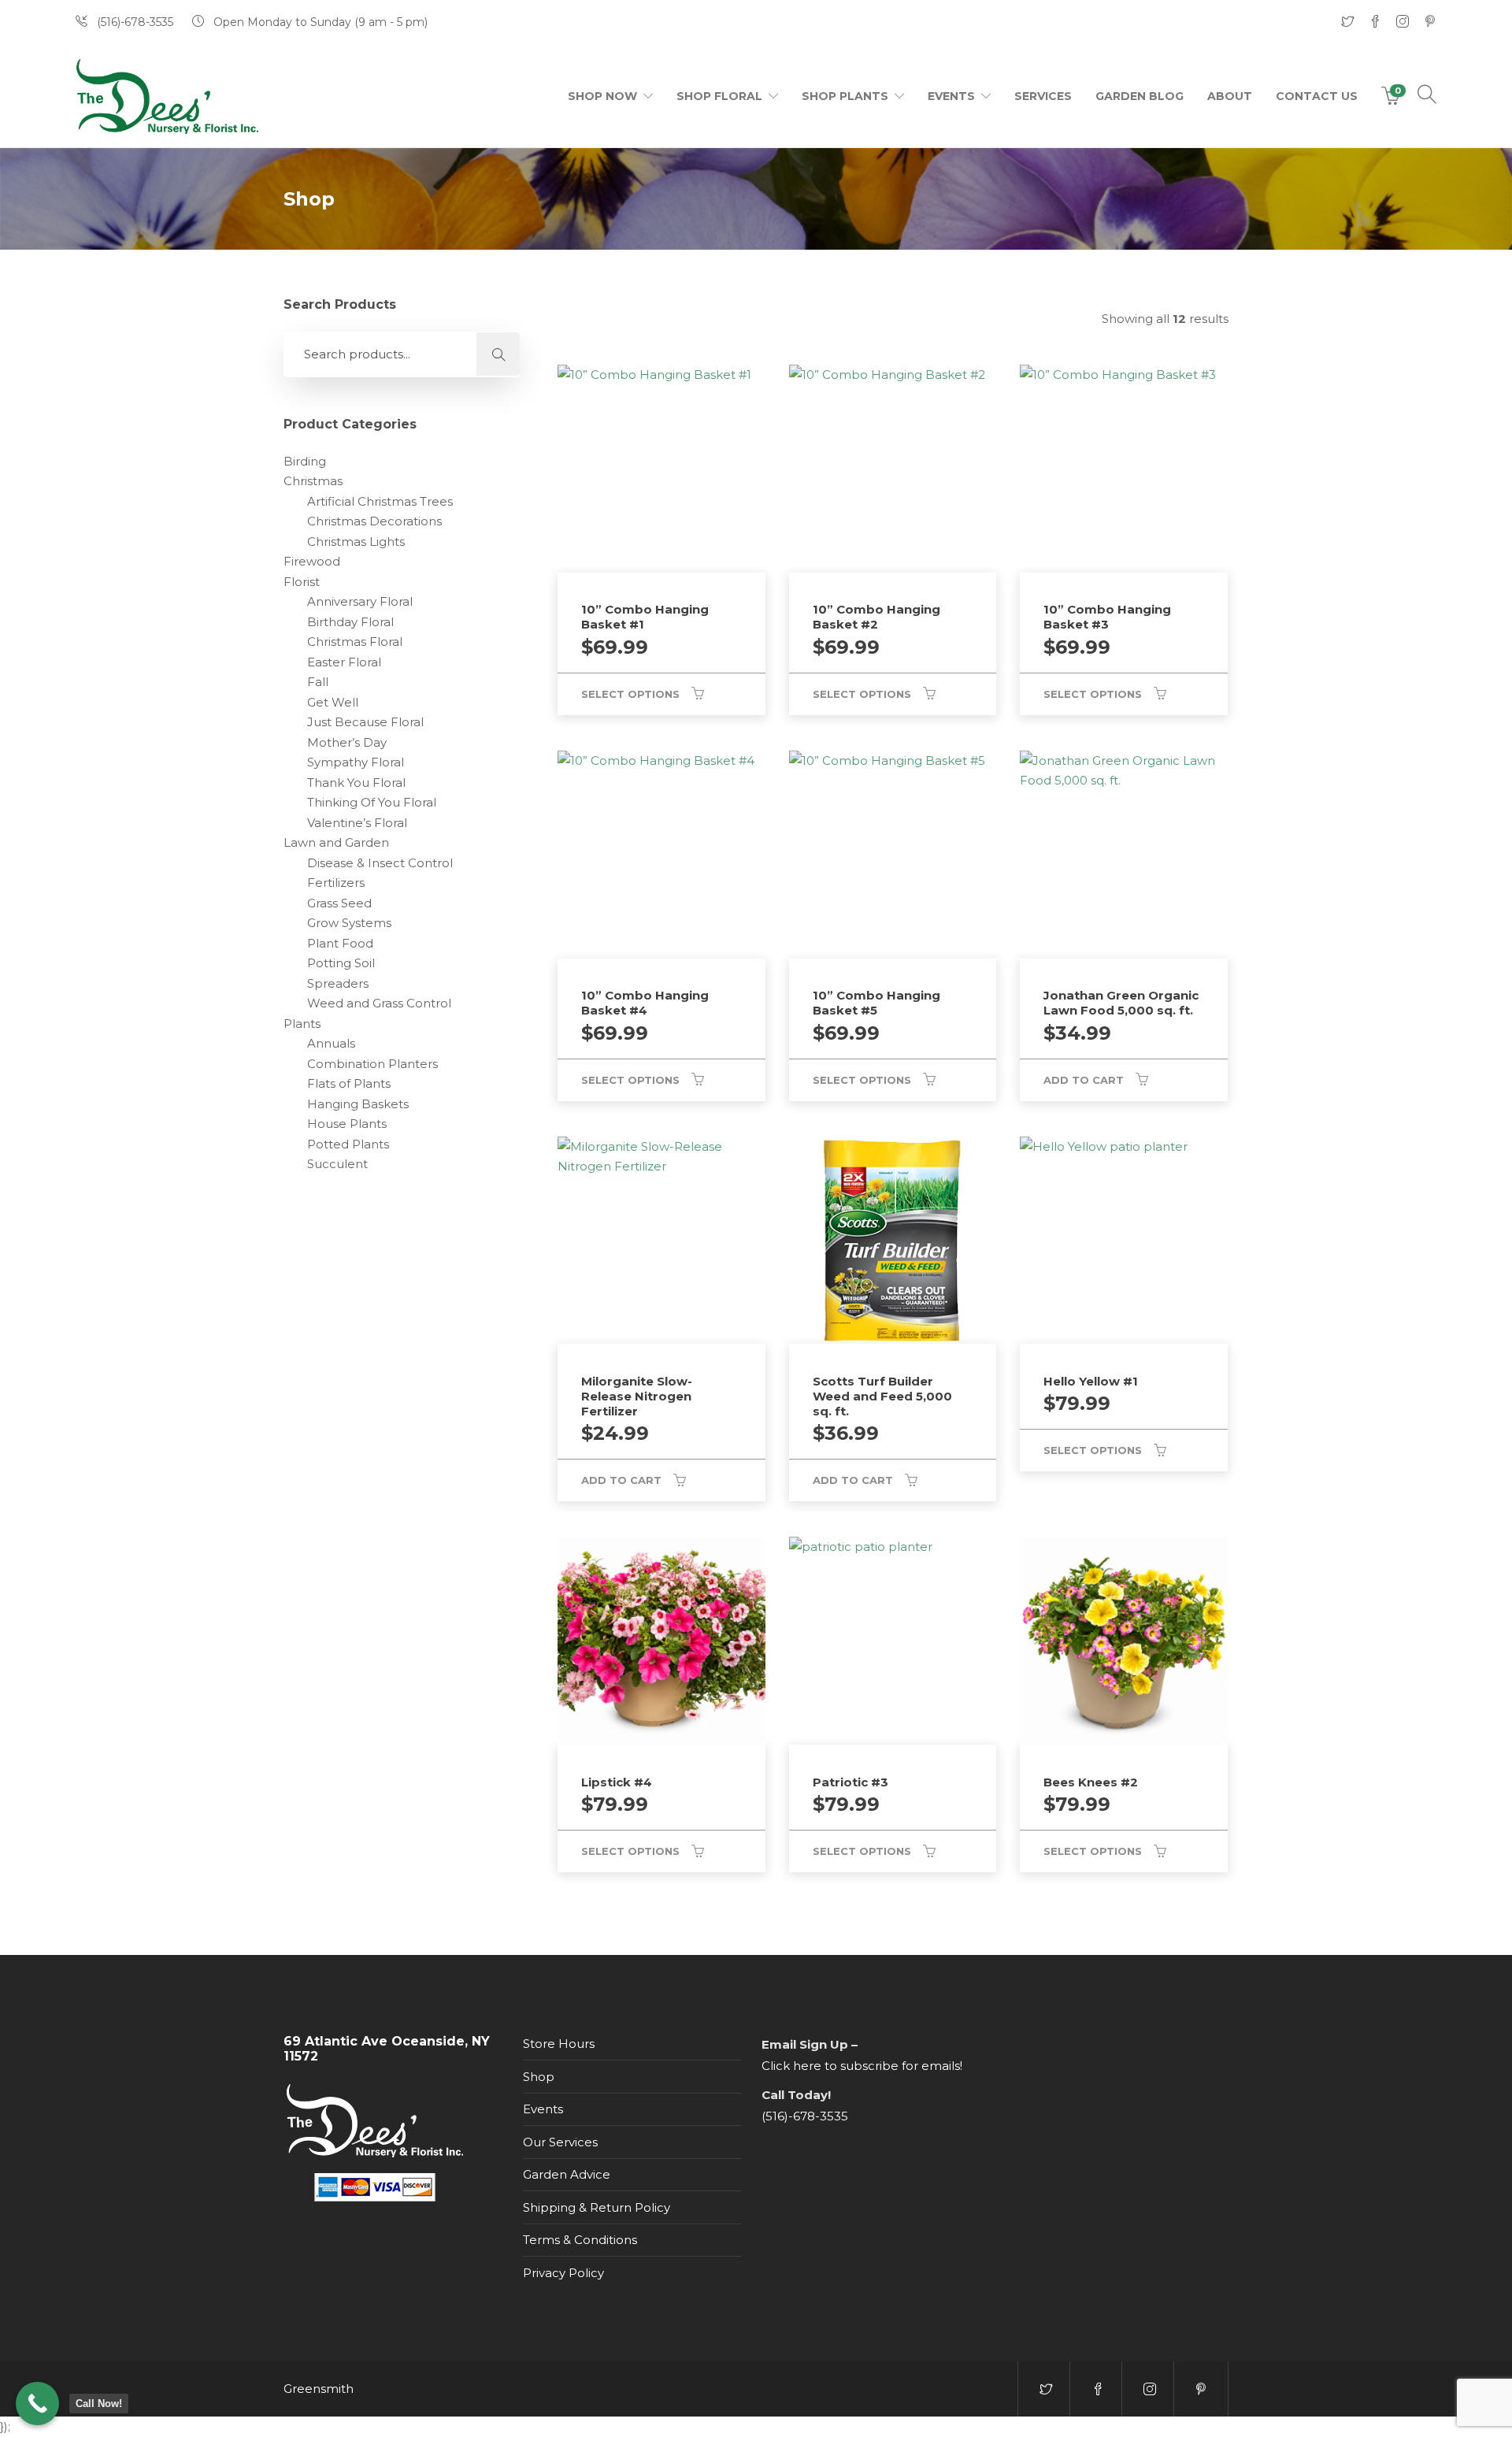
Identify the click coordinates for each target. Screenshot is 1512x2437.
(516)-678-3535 (805, 2116)
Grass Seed (339, 903)
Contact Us (1317, 96)
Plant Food (340, 943)
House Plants (347, 1124)
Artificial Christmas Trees (380, 501)
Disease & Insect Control (380, 863)
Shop (539, 2077)
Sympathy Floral (356, 762)
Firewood (312, 561)
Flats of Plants (349, 1083)
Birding (305, 461)
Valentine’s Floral (357, 823)
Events (951, 96)
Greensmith (319, 2389)
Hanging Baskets (358, 1104)
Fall (318, 682)
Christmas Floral (355, 642)
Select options (630, 694)
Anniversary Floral (360, 601)
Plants (302, 1024)
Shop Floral (719, 96)
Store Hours (559, 2044)
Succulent (337, 1164)
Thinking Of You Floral (372, 802)
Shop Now (602, 96)
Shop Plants (845, 96)
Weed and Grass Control (379, 1003)
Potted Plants (348, 1144)
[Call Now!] (37, 2404)
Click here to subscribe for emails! (862, 2066)
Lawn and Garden (336, 842)
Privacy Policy (563, 2273)
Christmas (313, 481)
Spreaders (338, 983)
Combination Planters (372, 1064)
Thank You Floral (356, 783)
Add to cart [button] (1084, 1080)
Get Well (333, 702)
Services (1043, 96)
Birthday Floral (350, 622)
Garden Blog (1140, 96)
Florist (302, 582)
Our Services (560, 2142)
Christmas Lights (356, 542)
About (1230, 96)
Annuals (331, 1043)
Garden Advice (567, 2174)
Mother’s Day (347, 742)
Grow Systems (349, 923)
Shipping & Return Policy (597, 2207)
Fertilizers (336, 883)
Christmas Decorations (374, 521)
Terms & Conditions (580, 2240)
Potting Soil (341, 963)
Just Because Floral (365, 722)
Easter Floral (344, 662)
